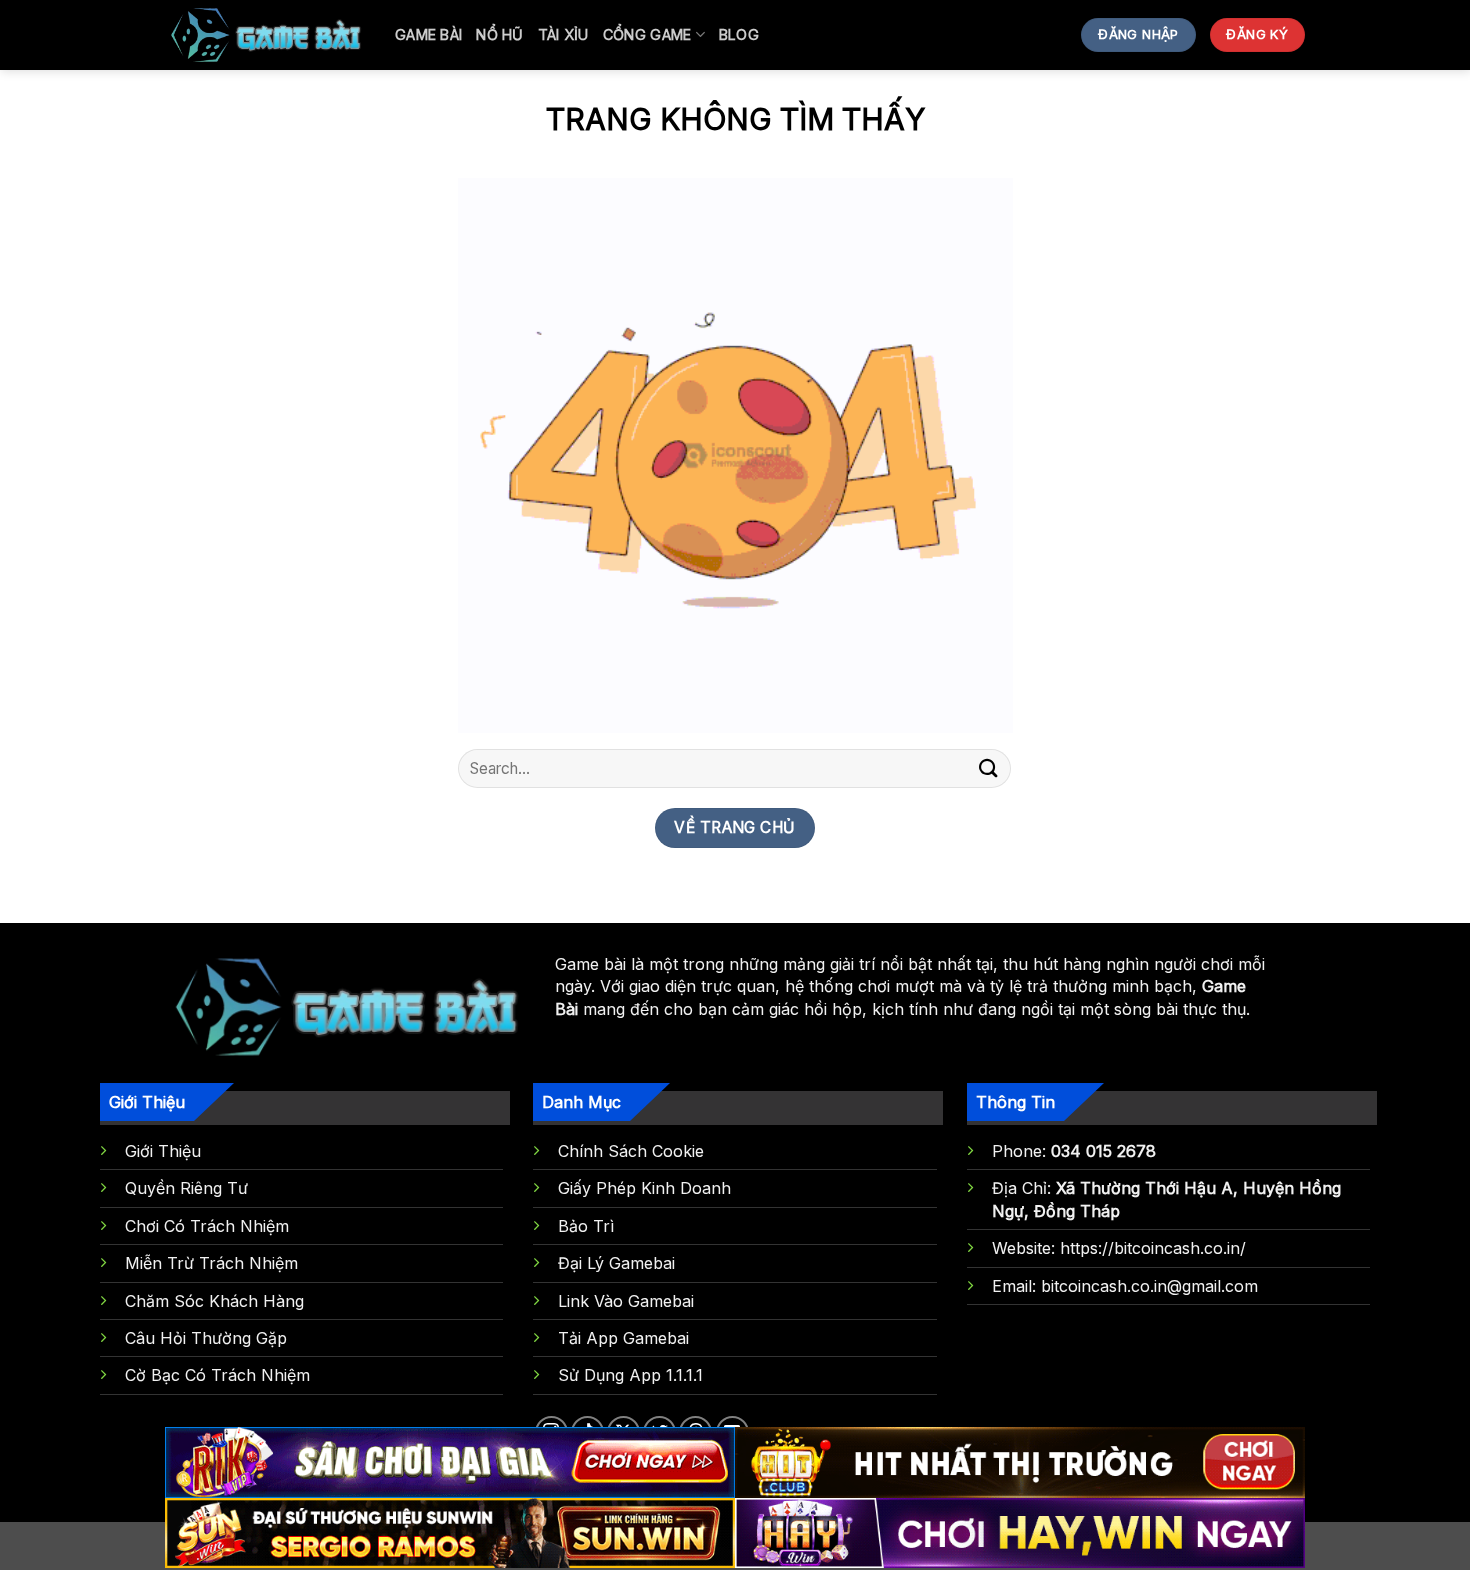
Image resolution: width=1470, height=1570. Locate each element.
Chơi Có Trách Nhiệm (207, 1226)
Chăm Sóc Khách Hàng (214, 1301)
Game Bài (428, 34)
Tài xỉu (563, 34)
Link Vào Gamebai (626, 1301)
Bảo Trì (586, 1226)
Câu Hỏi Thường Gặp (206, 1338)
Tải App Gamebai (623, 1338)
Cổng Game (647, 34)
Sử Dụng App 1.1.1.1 (630, 1375)
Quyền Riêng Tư (186, 1188)
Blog (739, 34)
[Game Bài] (265, 35)
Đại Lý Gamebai (616, 1263)
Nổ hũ (499, 34)
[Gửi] (988, 768)
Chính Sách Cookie (631, 1151)
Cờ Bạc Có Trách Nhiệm (217, 1375)
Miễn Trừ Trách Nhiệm (211, 1263)
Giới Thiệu (163, 1151)
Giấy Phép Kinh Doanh (644, 1188)
